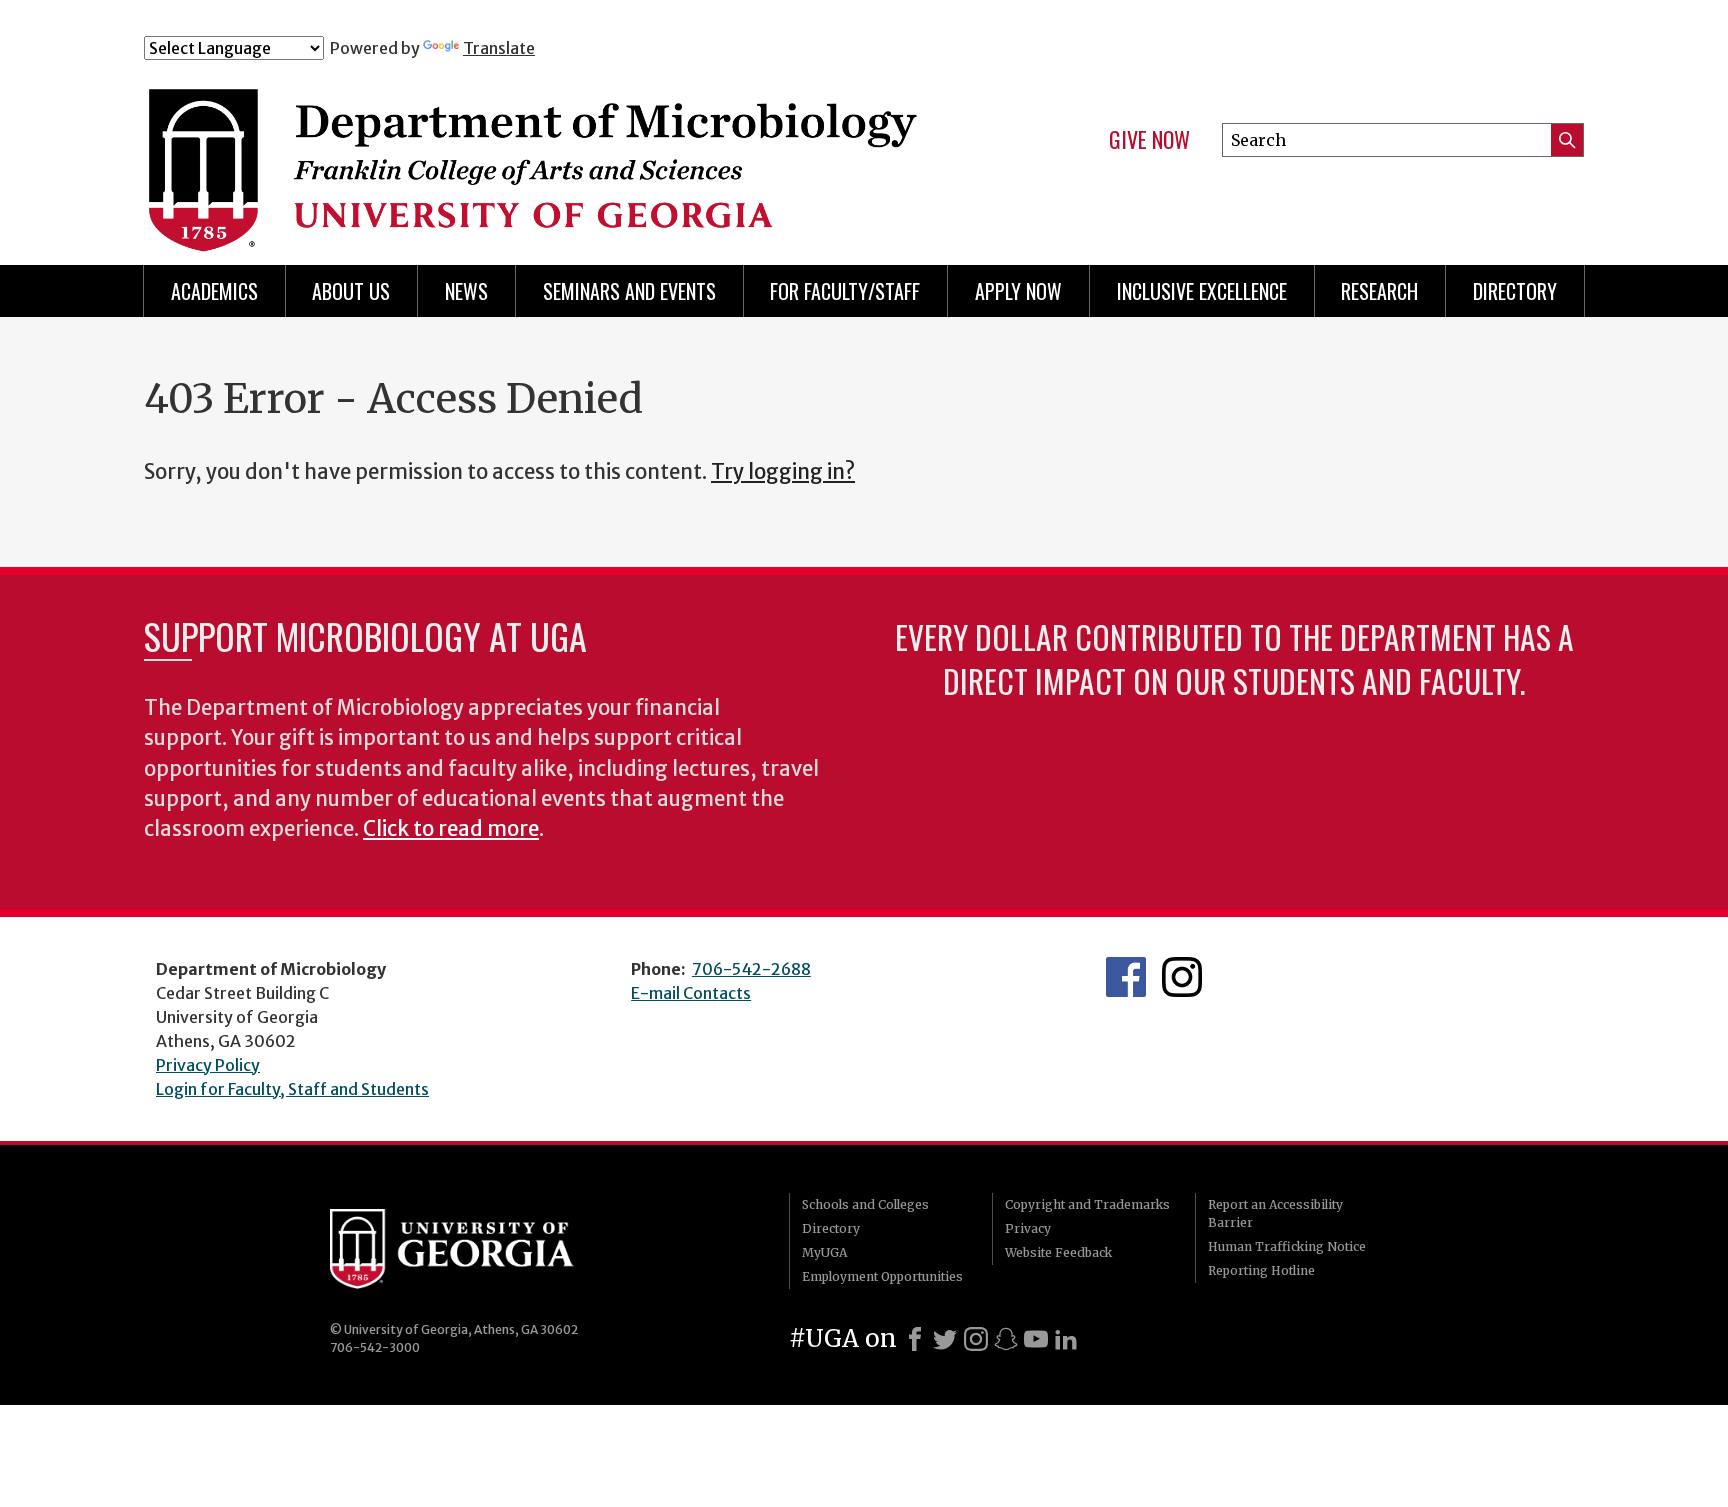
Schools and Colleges (865, 1204)
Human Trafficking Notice (1287, 1246)
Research (1379, 291)
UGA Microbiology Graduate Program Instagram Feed (1182, 977)
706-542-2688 (751, 969)
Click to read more (451, 829)
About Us (351, 291)
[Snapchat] (1006, 1339)
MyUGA (824, 1252)
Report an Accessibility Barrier (1275, 1213)
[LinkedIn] (1066, 1339)
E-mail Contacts (691, 993)
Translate (499, 48)
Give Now (1149, 140)
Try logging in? (783, 472)
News (466, 291)
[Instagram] (976, 1339)
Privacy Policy (208, 1065)
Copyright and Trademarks (1087, 1204)
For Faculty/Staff (845, 291)
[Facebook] (915, 1339)
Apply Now (1018, 291)
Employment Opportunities (882, 1276)
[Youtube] (1036, 1339)
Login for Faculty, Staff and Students (292, 1089)
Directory (1515, 291)
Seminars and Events (629, 291)
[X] (945, 1339)
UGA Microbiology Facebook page (1126, 977)
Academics (214, 291)
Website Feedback (1058, 1252)
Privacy (1028, 1228)
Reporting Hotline (1261, 1270)
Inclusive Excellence (1202, 291)
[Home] (543, 148)
